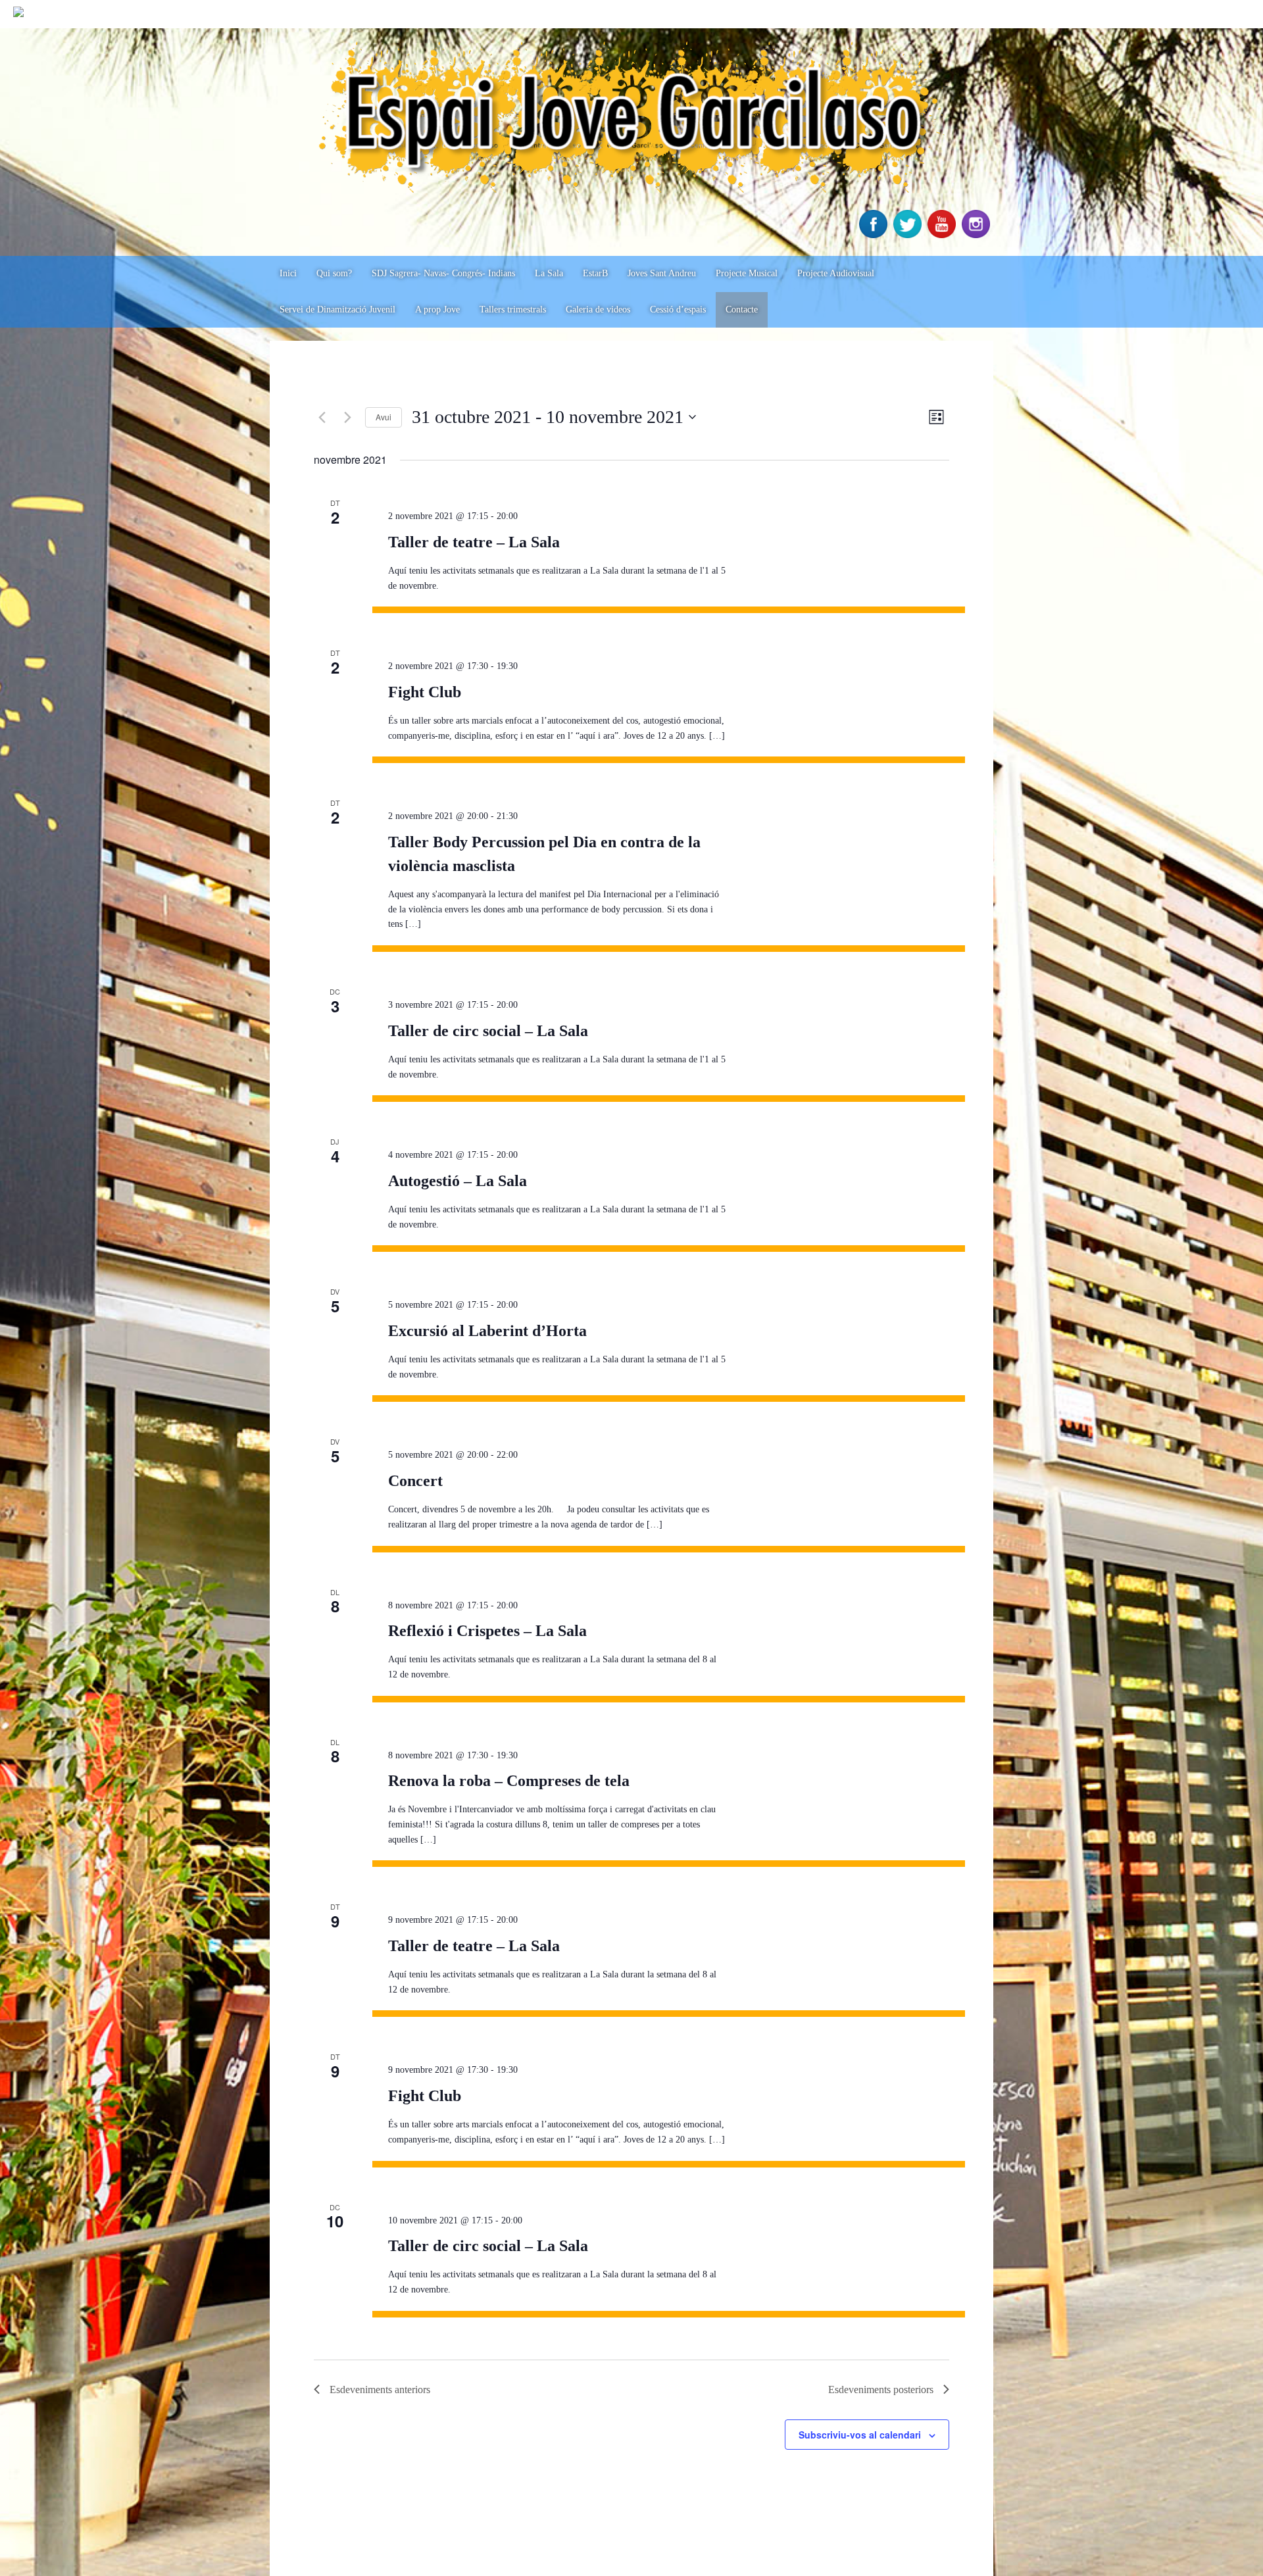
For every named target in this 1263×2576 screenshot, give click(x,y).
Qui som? (334, 273)
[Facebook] (875, 235)
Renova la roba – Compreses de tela (509, 1781)
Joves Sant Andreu (662, 273)
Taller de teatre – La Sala (474, 542)
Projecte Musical (747, 273)
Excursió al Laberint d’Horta (487, 1331)
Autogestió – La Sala (458, 1181)
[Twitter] (909, 235)
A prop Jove (437, 310)
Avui (384, 417)
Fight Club (425, 692)
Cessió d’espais (678, 310)
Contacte (742, 310)
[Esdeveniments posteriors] (347, 417)
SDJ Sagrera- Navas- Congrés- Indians (443, 273)
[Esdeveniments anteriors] (322, 417)
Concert (415, 1481)
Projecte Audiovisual (836, 273)
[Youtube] (943, 235)
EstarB (595, 273)
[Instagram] (978, 235)
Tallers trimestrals (513, 310)
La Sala (549, 273)
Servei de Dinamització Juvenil (337, 310)
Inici (288, 273)
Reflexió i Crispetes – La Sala (487, 1631)
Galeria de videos (598, 310)
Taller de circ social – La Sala (488, 1031)
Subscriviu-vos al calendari (860, 2435)
